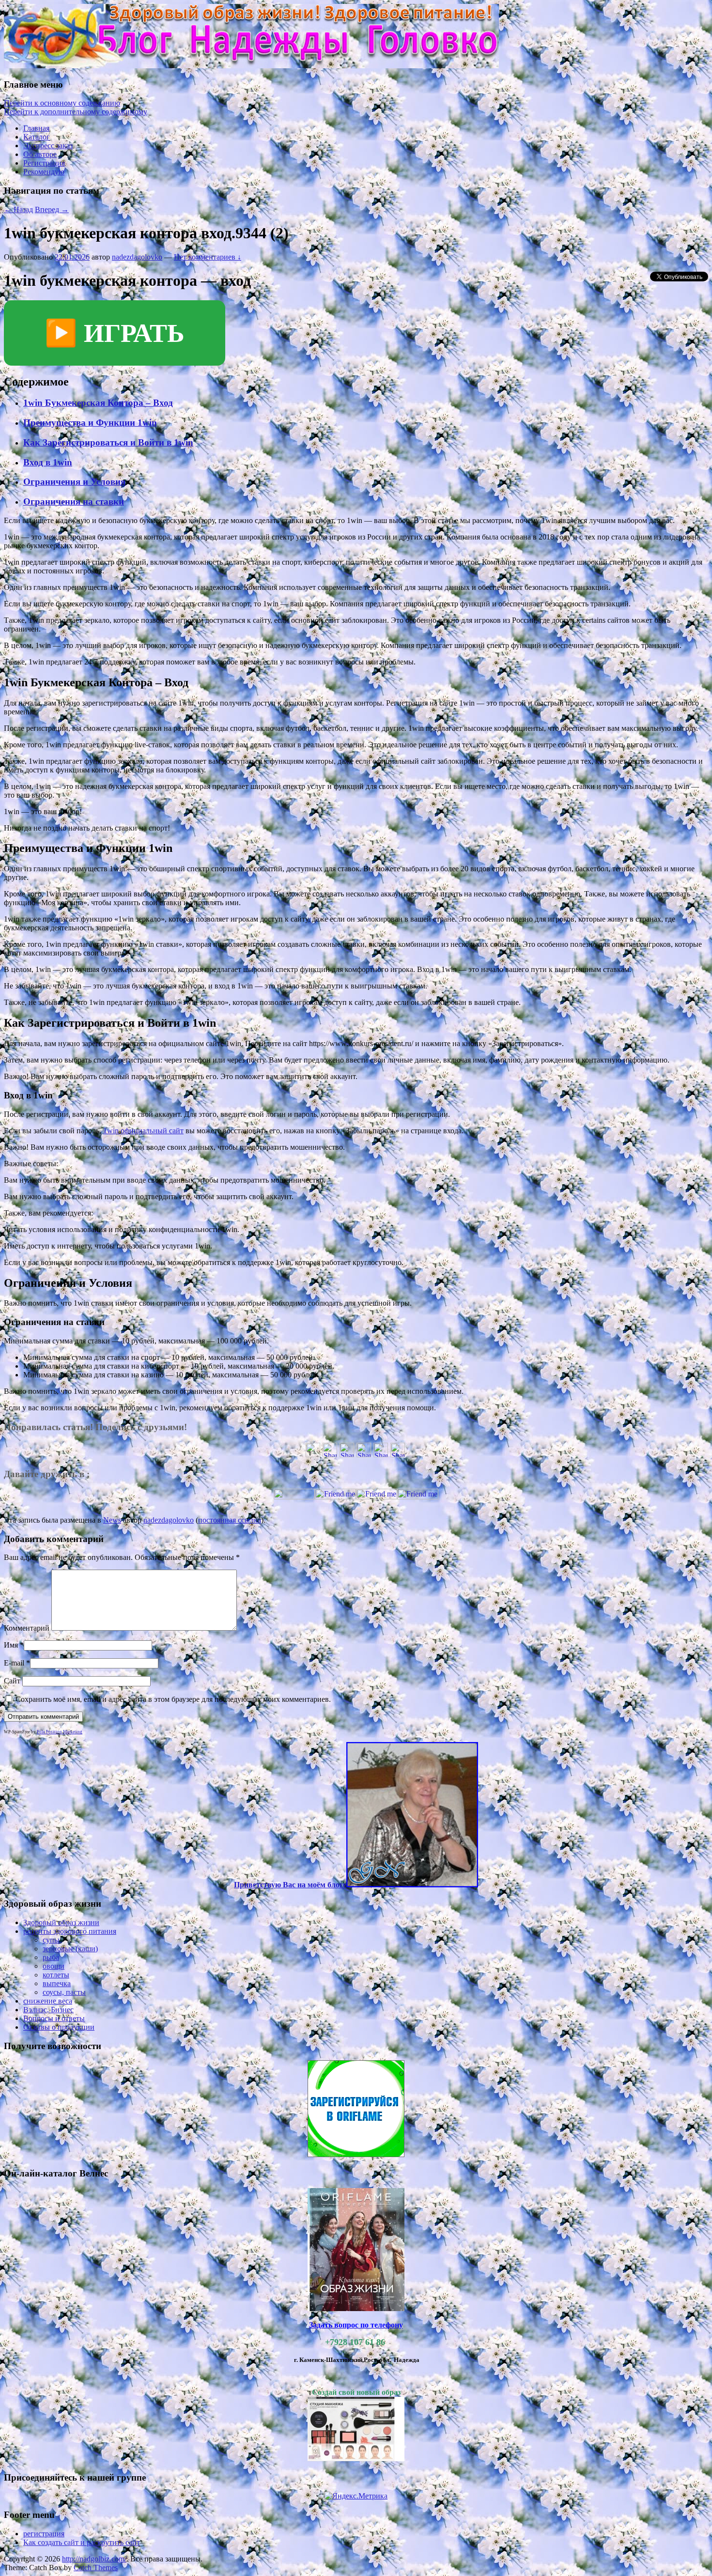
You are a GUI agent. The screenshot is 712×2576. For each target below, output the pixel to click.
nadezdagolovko (137, 257)
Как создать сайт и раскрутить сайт (82, 2542)
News (112, 1520)
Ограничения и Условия (74, 482)
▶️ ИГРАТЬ (115, 333)
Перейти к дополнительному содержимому (76, 112)
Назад (18, 209)
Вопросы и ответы (54, 2018)
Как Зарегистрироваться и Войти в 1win (108, 442)
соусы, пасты (64, 1992)
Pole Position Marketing (60, 1732)
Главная (36, 128)
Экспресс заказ (48, 146)
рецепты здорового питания (70, 1931)
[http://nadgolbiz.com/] (251, 66)
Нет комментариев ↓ (208, 257)
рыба (51, 1957)
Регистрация (44, 163)
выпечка (57, 1983)
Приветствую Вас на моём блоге (290, 1885)
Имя (11, 1645)
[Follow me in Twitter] (294, 1497)
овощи (54, 1966)
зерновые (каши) (70, 1949)
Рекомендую (44, 172)
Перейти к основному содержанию (62, 103)
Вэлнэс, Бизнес (48, 2010)
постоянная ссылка (230, 1520)
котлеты (56, 1975)
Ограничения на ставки (74, 501)
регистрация (44, 2534)
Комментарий (27, 1628)
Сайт (12, 1681)
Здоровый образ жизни (61, 1922)
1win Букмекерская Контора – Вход (98, 403)
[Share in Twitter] (313, 1455)
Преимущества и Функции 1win (90, 423)
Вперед (52, 209)
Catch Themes (96, 2568)
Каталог (37, 137)
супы (51, 1940)
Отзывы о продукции (59, 2027)
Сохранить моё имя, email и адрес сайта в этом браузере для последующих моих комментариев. (173, 1699)
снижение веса (48, 2001)
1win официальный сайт (143, 1131)
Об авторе (40, 154)
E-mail (14, 1663)
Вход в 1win (48, 462)
